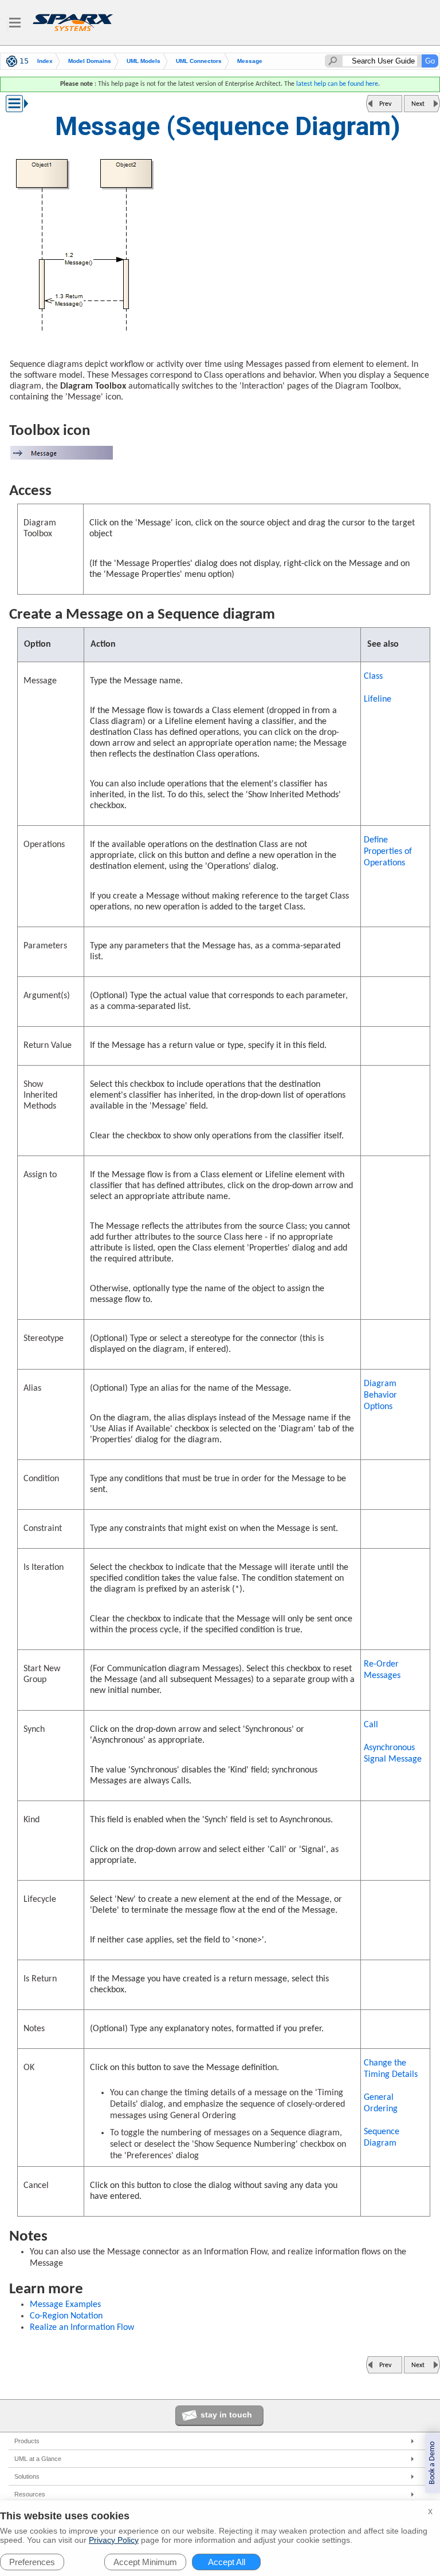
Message (250, 61)
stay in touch (226, 2415)
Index (45, 61)
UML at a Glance (38, 2459)
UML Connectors (199, 61)
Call (371, 1725)
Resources (30, 2494)
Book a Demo (432, 2463)
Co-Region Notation (66, 2316)
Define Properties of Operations (388, 852)
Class (373, 676)
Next (418, 104)
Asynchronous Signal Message (393, 1754)
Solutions (27, 2476)
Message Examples (65, 2305)
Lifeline (378, 699)
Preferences (32, 2562)
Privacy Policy (114, 2540)
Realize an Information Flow (82, 2328)
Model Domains (90, 61)
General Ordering (381, 2103)
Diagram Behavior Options (380, 1395)
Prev (385, 104)
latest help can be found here (337, 84)
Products (27, 2441)
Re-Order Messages (382, 1670)
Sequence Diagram (382, 2138)
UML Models (144, 61)
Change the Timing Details (391, 2069)
